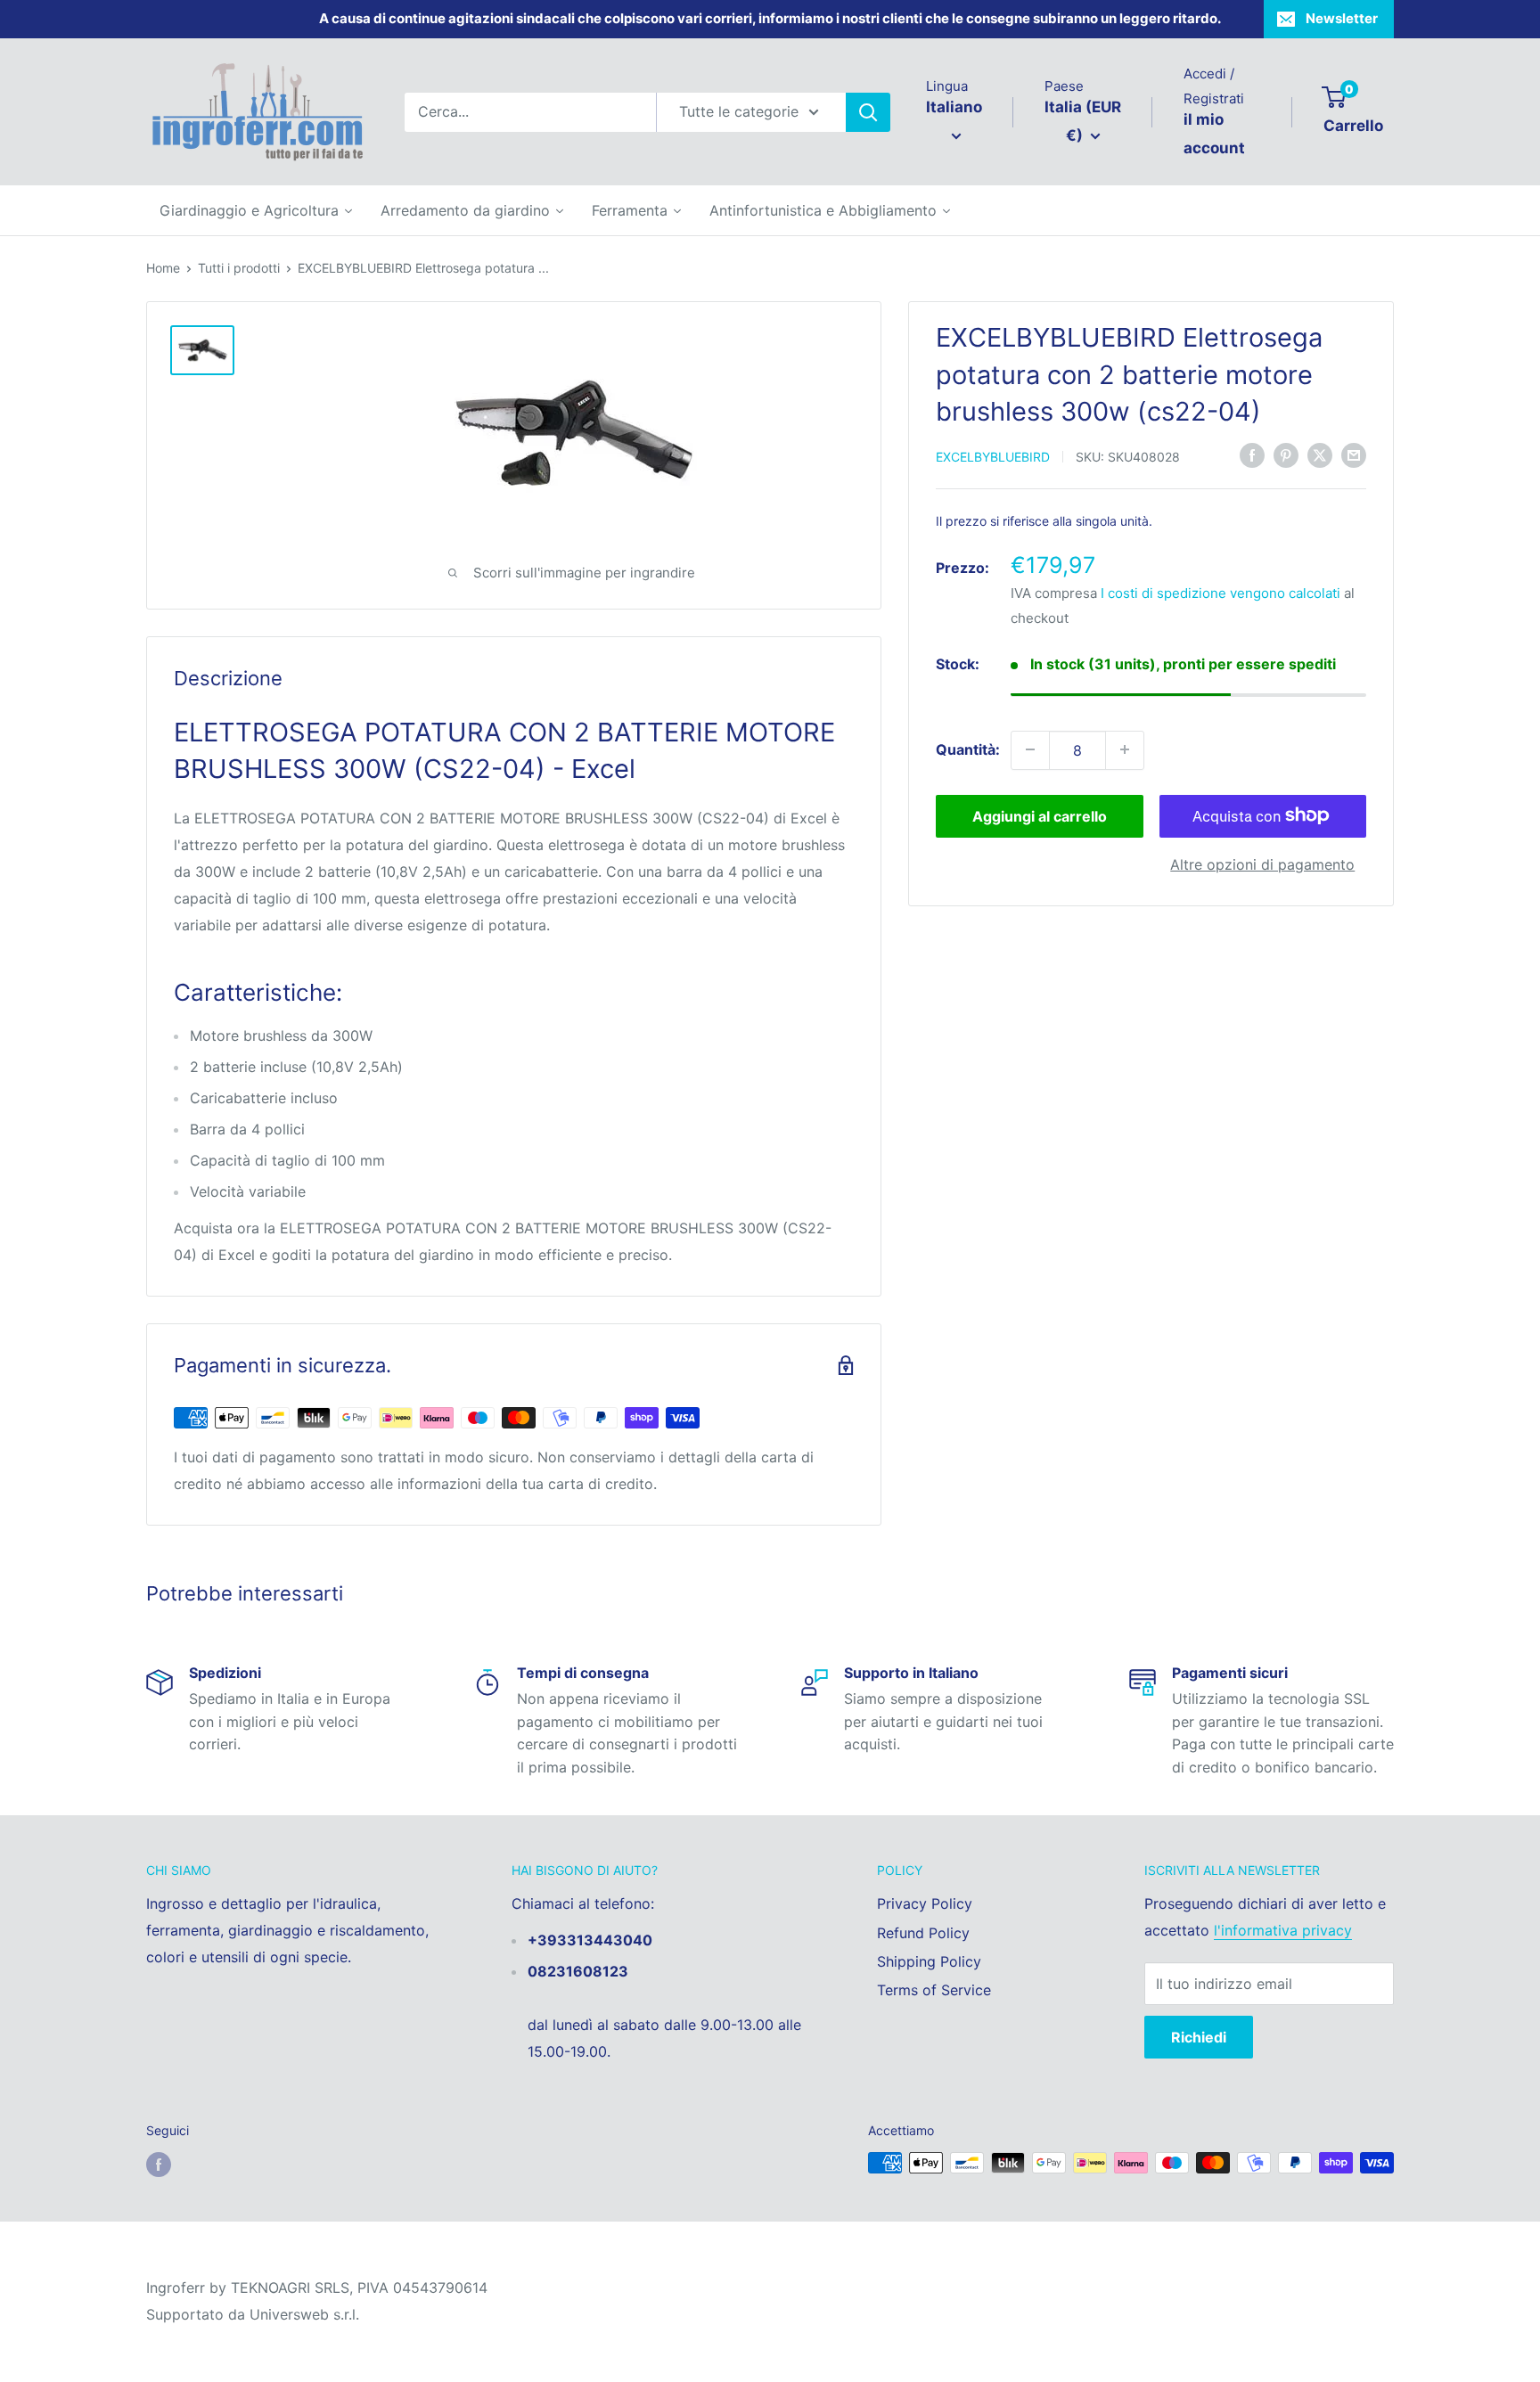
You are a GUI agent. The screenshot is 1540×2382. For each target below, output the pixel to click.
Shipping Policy (929, 1961)
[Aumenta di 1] (1125, 749)
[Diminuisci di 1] (1030, 749)
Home (163, 268)
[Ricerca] (868, 112)
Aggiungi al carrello (1040, 815)
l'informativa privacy (1283, 1930)
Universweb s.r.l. (304, 2314)
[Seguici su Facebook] (159, 2165)
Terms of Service (934, 1990)
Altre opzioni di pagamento (1262, 864)
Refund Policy (923, 1933)
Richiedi (1199, 2037)
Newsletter (1342, 18)
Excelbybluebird (993, 456)
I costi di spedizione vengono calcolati (1221, 593)
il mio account (1214, 134)
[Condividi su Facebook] (1252, 454)
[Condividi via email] (1354, 454)
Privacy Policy (925, 1903)
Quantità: (968, 749)
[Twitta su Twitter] (1320, 454)
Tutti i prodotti (239, 268)
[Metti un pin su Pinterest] (1286, 454)
